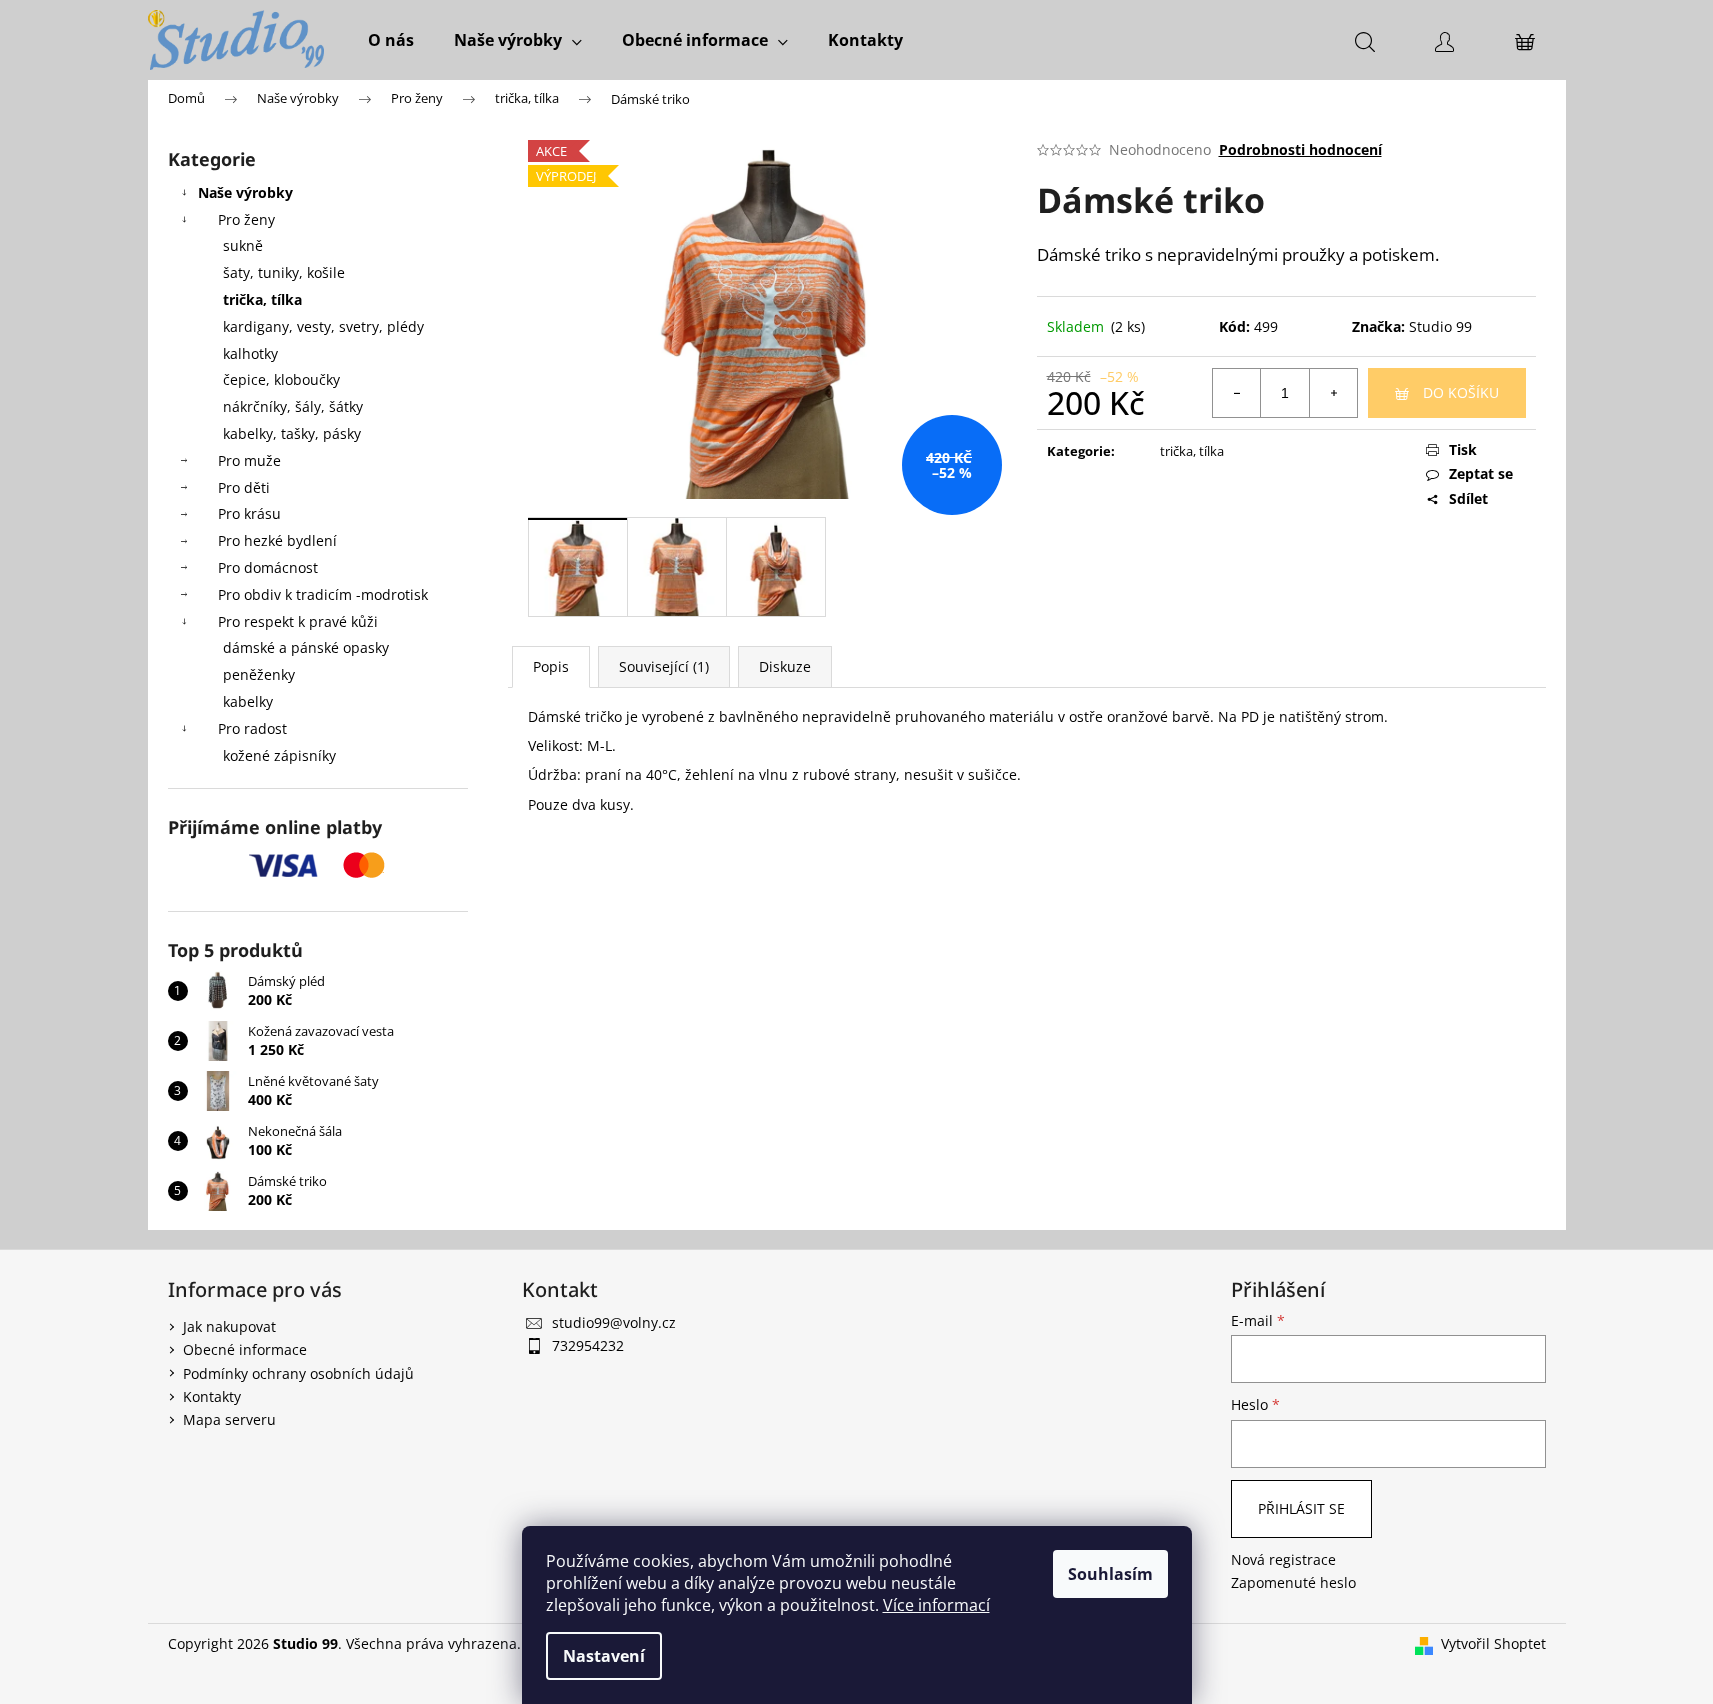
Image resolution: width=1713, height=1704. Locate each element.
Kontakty (212, 1396)
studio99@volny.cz (614, 1322)
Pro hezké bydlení (277, 540)
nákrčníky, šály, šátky (293, 406)
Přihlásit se (1301, 1508)
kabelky (248, 701)
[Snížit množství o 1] (1237, 393)
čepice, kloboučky (281, 379)
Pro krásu (249, 513)
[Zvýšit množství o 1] (1333, 393)
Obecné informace (245, 1349)
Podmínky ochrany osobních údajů (298, 1373)
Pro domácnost (268, 567)
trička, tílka (262, 299)
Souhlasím (1110, 1574)
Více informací (936, 1605)
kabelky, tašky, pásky (292, 433)
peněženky (259, 674)
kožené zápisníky (279, 755)
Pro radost (252, 728)
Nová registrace (1283, 1559)
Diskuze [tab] (785, 666)
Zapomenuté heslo (1293, 1582)
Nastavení (604, 1656)
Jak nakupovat (229, 1326)
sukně (243, 245)
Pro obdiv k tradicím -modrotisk (323, 594)
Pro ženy (246, 219)
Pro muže (249, 460)
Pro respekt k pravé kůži (298, 621)
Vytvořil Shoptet (1493, 1643)
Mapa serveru (229, 1419)
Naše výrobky (245, 192)
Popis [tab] (551, 666)
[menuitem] (391, 40)
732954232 (588, 1345)
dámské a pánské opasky (306, 647)
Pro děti (244, 487)
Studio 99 (1440, 326)
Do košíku (1461, 392)
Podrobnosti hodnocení (1300, 149)
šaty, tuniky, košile (284, 272)
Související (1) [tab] (664, 666)
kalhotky (250, 353)
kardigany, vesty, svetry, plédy (323, 326)
